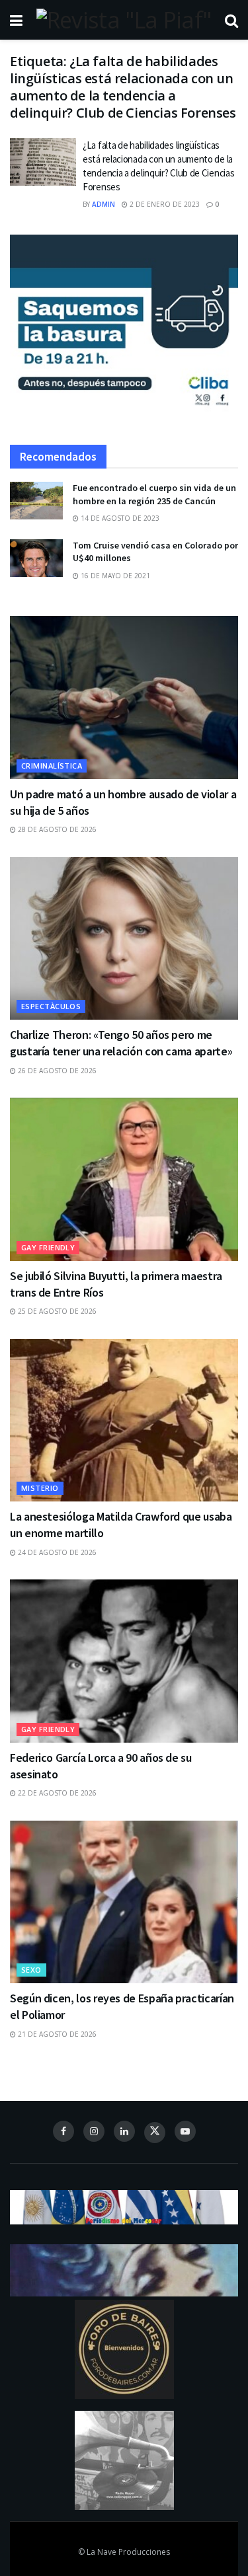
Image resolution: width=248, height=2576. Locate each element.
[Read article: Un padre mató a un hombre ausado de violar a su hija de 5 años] (124, 698)
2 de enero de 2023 (164, 204)
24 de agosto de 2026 (56, 1552)
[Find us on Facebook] (63, 2131)
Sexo (31, 1970)
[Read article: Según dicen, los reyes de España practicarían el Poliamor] (124, 1902)
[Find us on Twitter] (155, 2133)
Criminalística (52, 766)
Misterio (40, 1488)
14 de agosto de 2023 (119, 518)
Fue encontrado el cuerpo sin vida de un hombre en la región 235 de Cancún (154, 494)
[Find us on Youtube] (185, 2131)
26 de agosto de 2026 (56, 1071)
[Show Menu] (16, 20)
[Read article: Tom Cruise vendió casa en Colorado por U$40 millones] (36, 558)
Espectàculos (51, 1006)
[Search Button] (231, 20)
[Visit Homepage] (124, 20)
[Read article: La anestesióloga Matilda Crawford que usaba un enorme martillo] (124, 1421)
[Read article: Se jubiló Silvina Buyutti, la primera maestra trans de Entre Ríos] (124, 1179)
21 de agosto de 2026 (56, 2034)
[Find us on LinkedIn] (124, 2131)
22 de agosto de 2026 (56, 1793)
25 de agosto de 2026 (56, 1311)
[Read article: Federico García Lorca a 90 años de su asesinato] (124, 1661)
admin (103, 204)
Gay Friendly (48, 1247)
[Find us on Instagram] (94, 2131)
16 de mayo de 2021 (114, 576)
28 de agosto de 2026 (56, 829)
